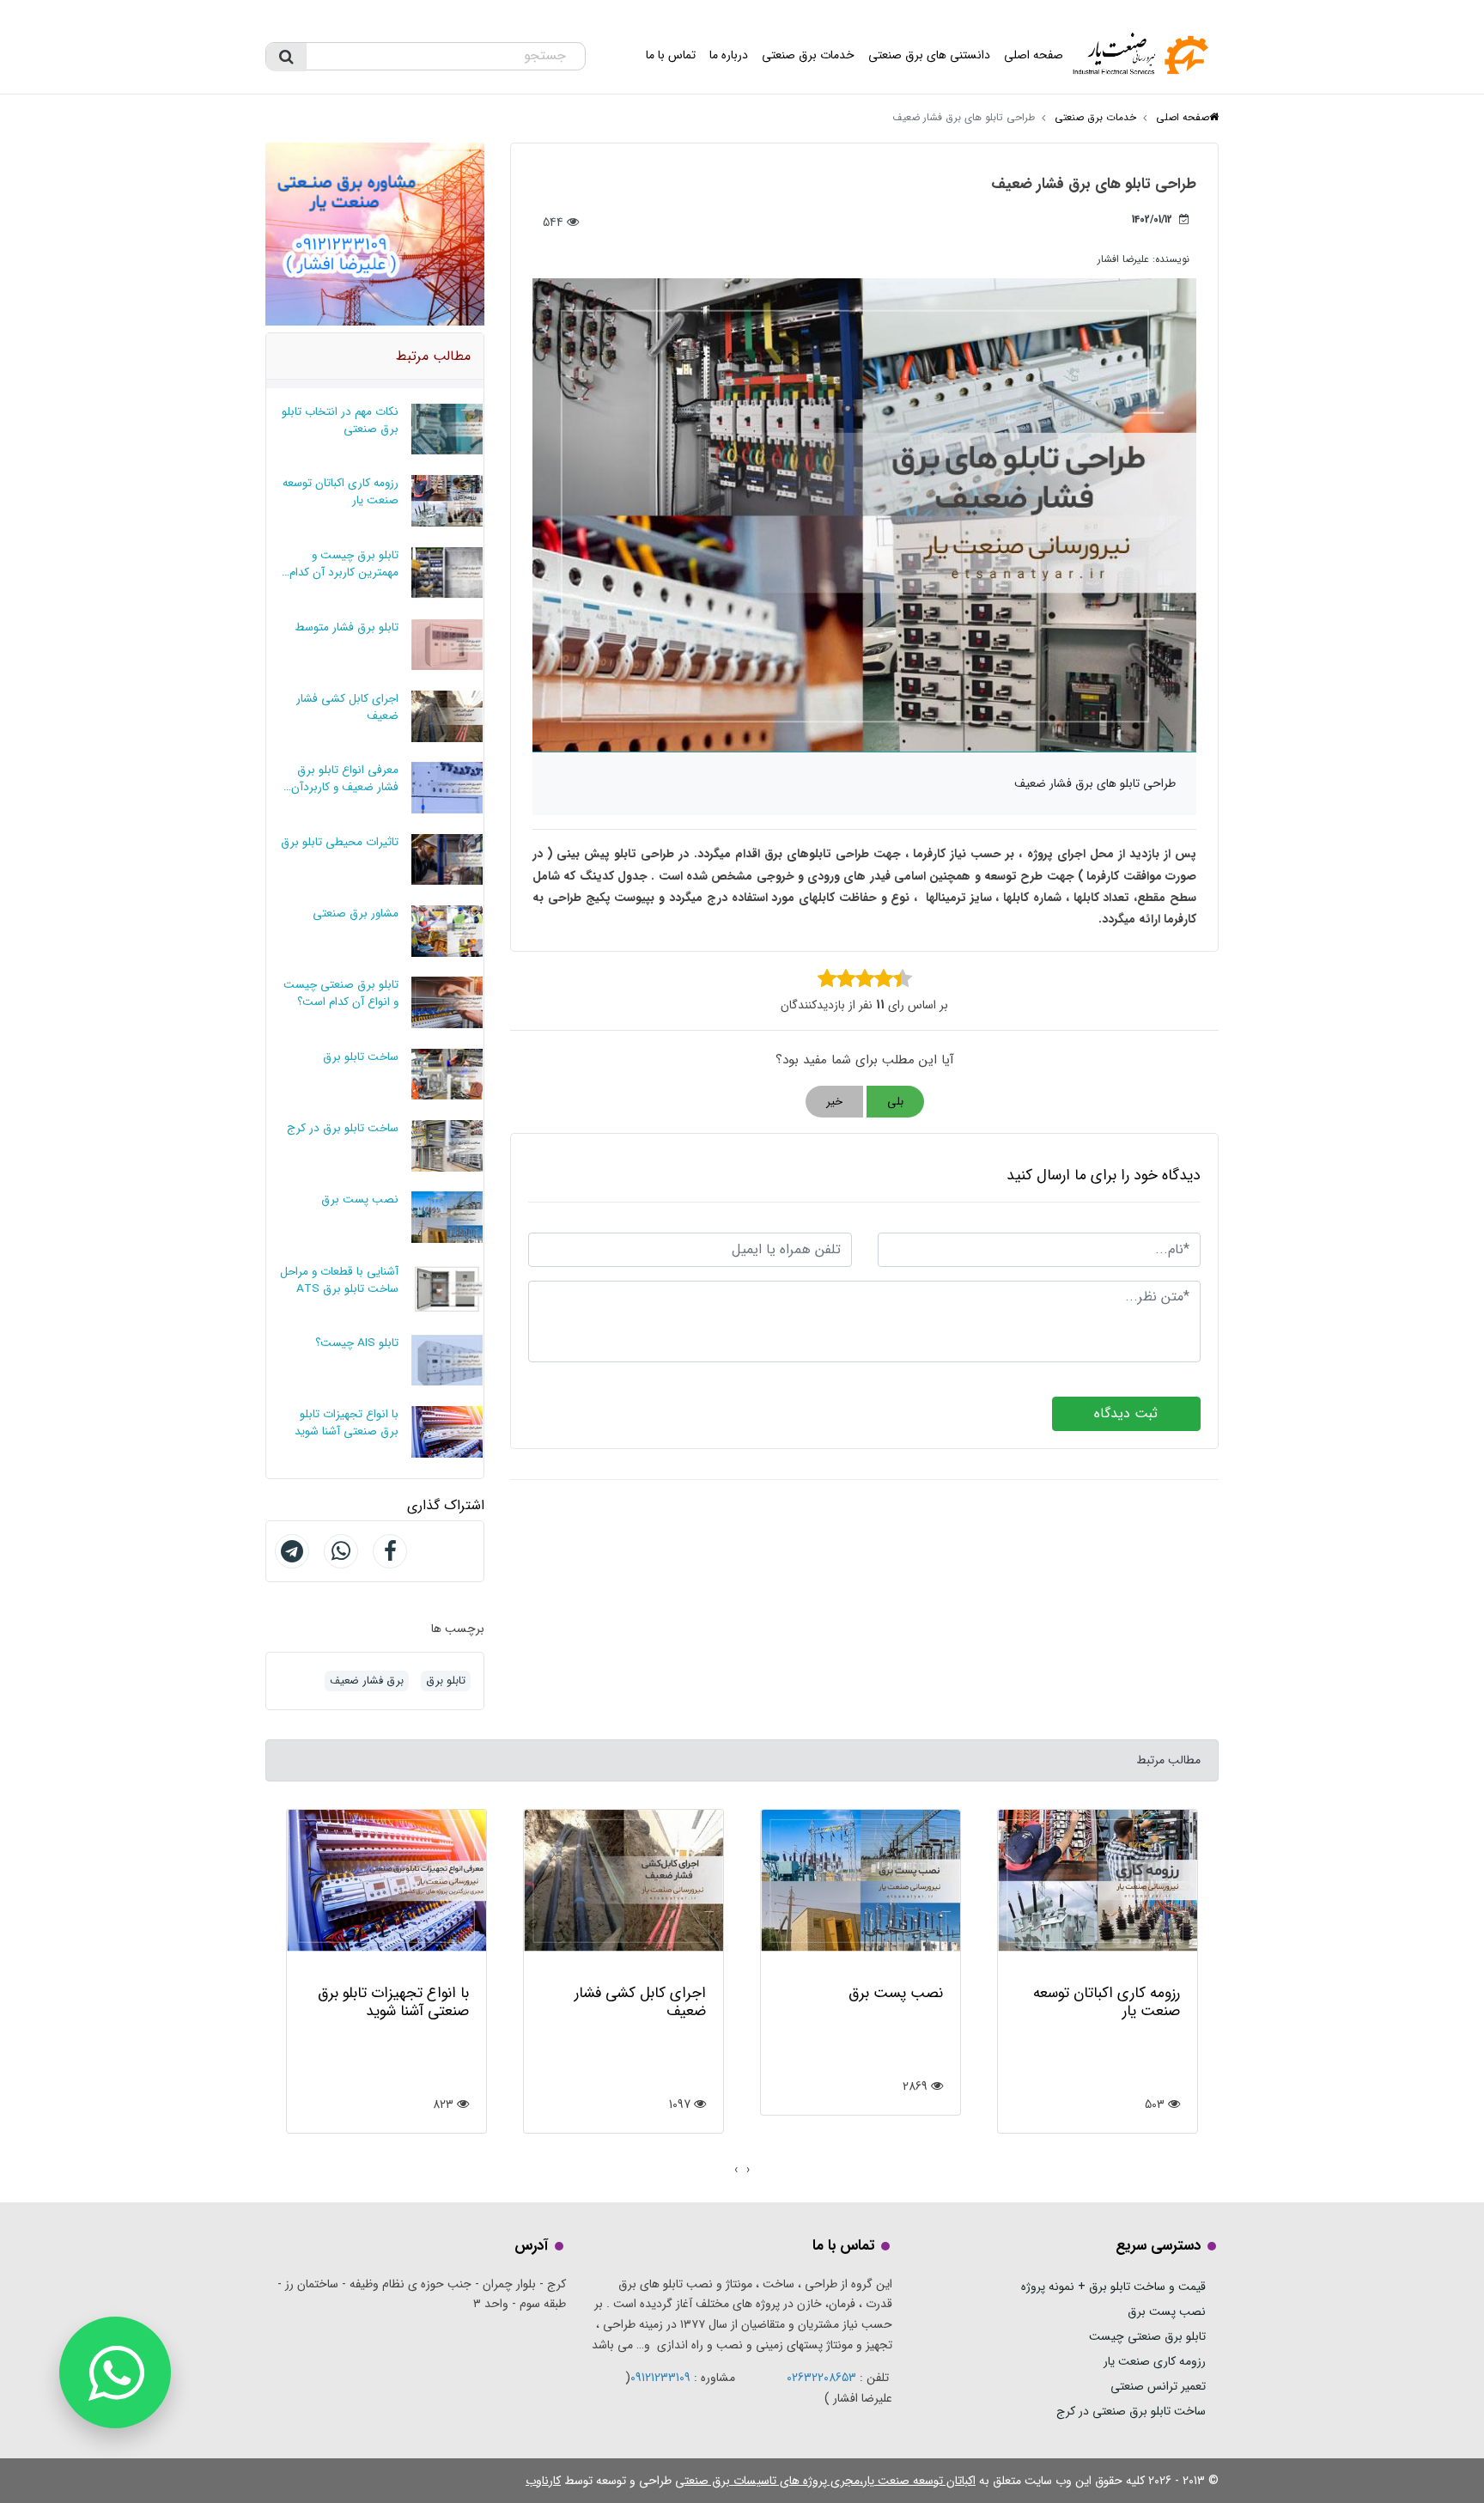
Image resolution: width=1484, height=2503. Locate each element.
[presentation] (748, 2171)
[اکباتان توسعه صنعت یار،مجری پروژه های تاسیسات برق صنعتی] (1144, 56)
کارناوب (543, 2481)
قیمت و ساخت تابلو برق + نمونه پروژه (1113, 2287)
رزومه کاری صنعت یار (1155, 2361)
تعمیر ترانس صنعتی (1158, 2386)
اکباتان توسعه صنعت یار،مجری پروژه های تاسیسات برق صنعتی (825, 2481)
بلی (895, 1102)
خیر (834, 1102)
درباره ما (729, 55)
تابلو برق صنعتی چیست (1147, 2336)
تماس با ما (671, 55)
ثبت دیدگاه (1126, 1413)
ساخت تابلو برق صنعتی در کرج (1131, 2411)
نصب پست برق (1167, 2311)
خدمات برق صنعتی (808, 55)
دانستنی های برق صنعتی (929, 55)
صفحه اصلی (1034, 55)
